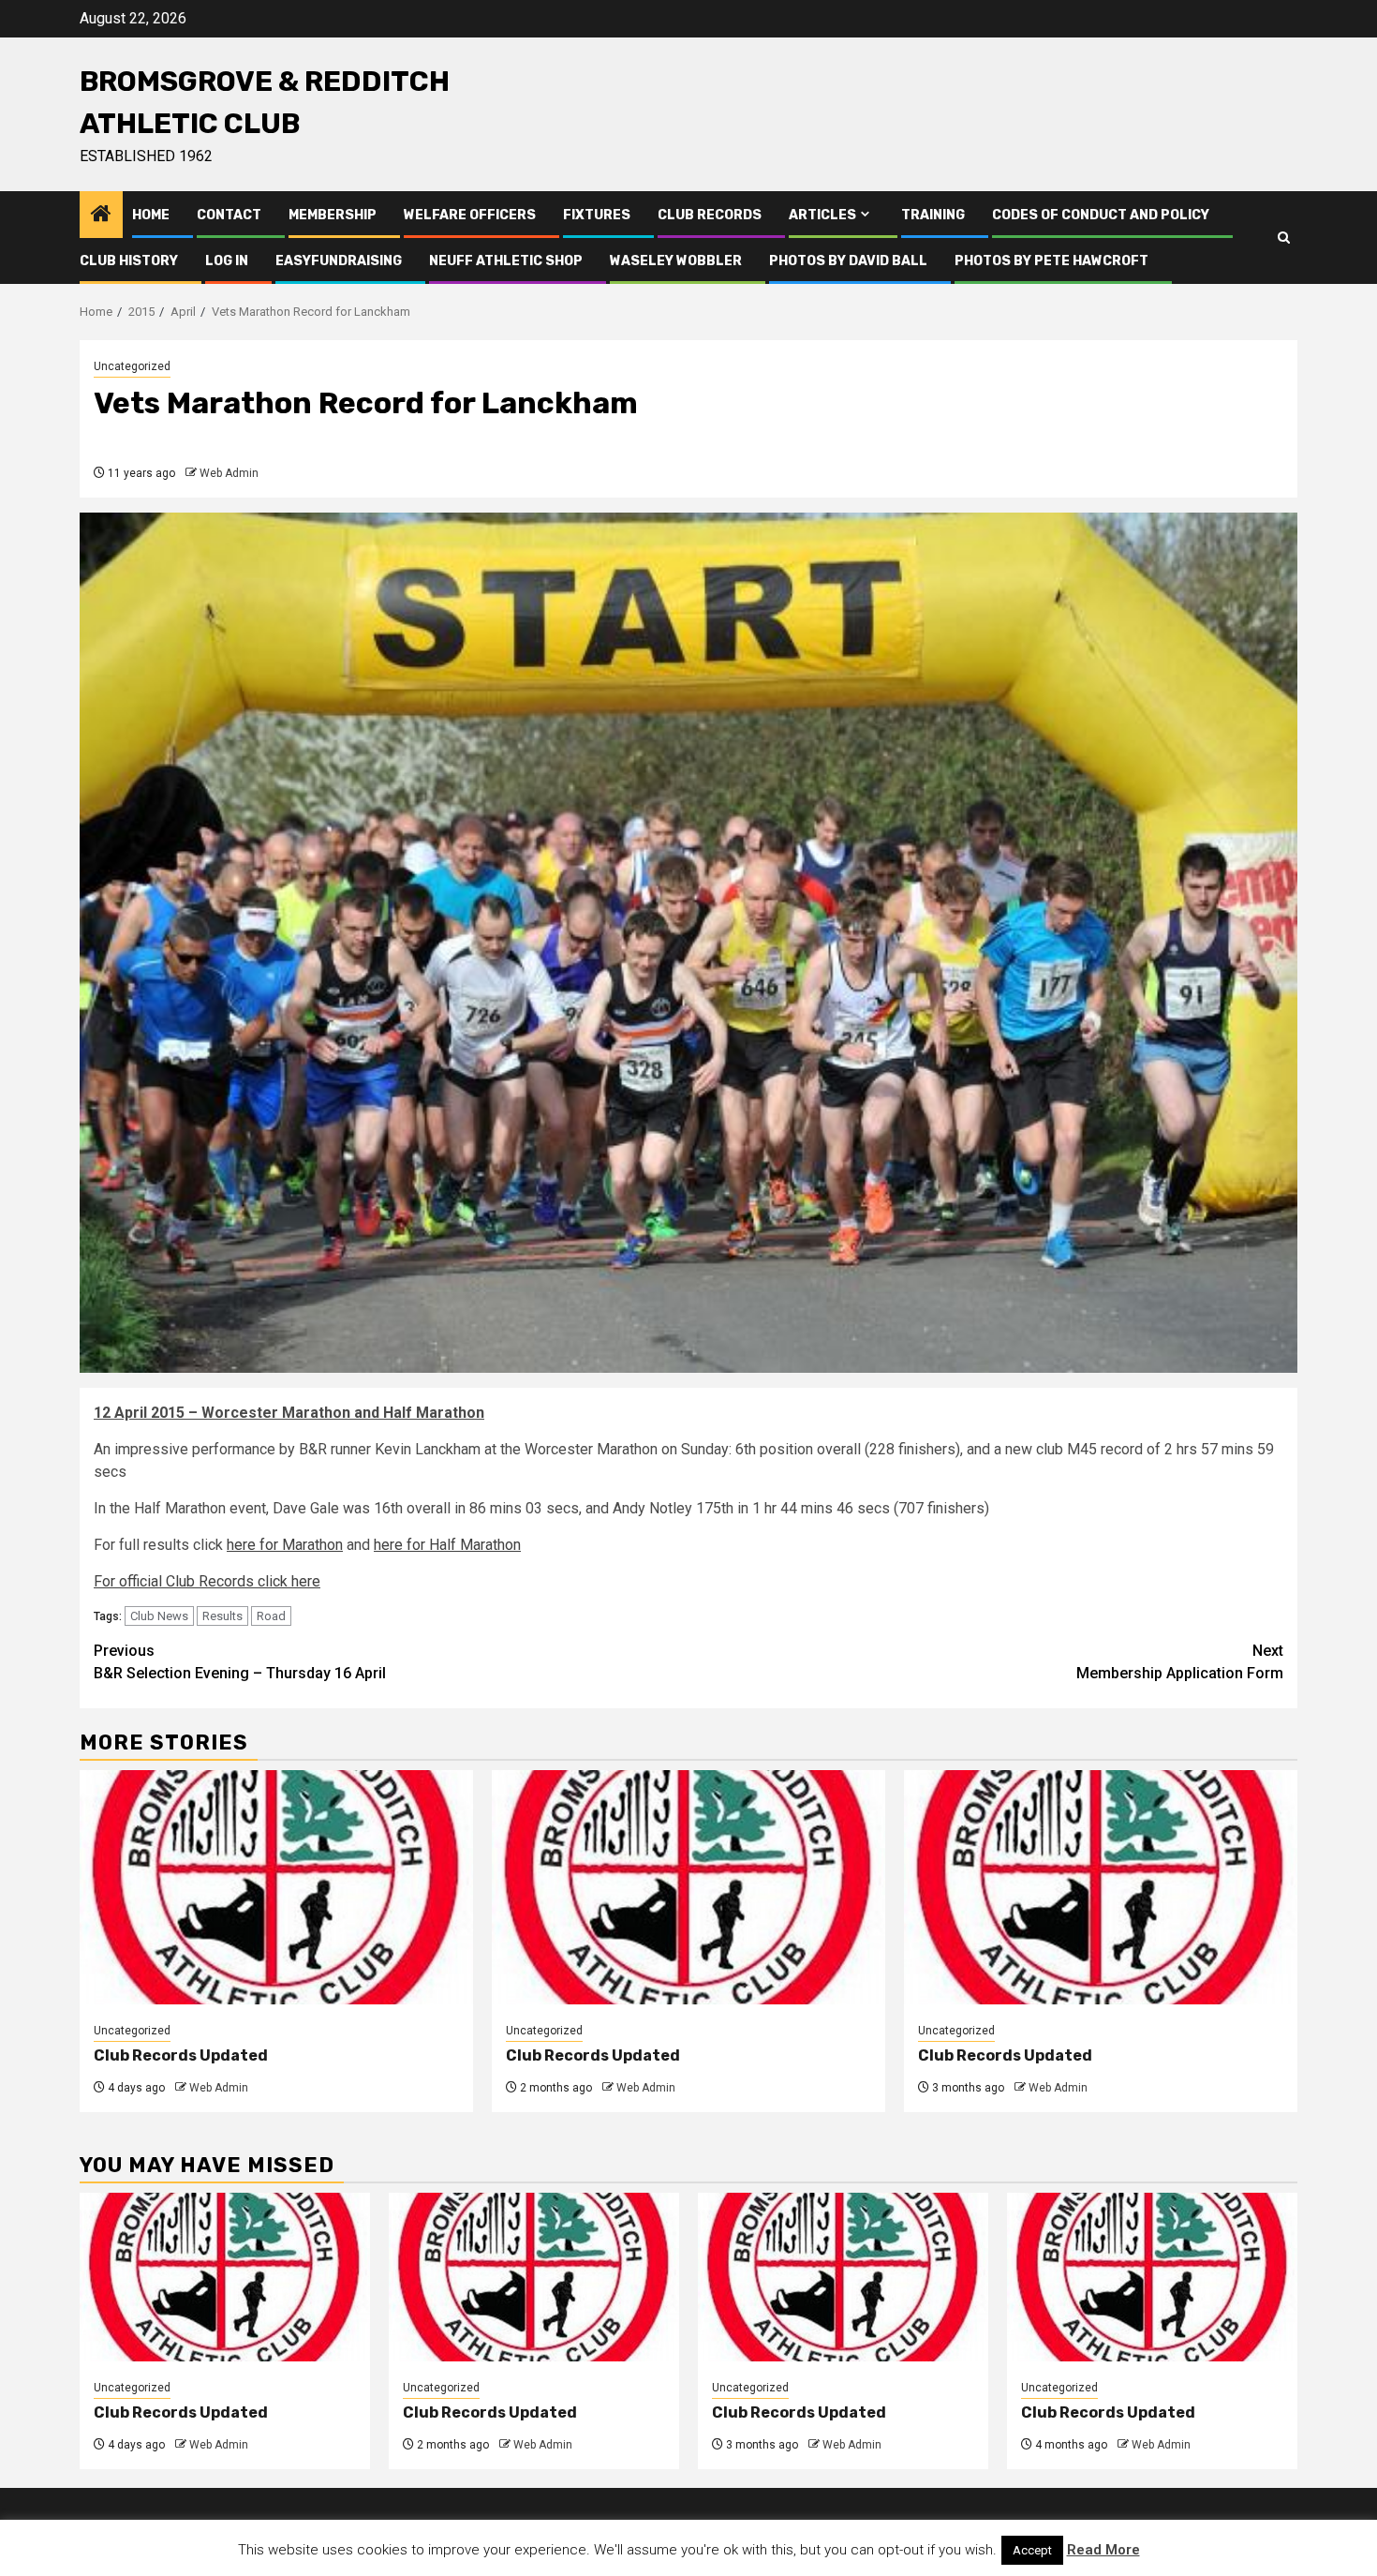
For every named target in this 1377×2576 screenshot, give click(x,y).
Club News (159, 1616)
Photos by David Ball (848, 261)
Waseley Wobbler (676, 261)
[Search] (1284, 238)
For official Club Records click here (207, 1581)
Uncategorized (132, 366)
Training (933, 215)
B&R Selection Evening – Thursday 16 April (240, 1662)
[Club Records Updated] (276, 1887)
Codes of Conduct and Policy (1101, 215)
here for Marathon (285, 1545)
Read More (1103, 2550)
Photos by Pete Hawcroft (1051, 261)
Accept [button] (1032, 2550)
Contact (229, 215)
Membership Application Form (1180, 1662)
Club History (129, 261)
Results (222, 1616)
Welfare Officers (470, 215)
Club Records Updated (181, 2055)
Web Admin (229, 473)
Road (271, 1616)
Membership (333, 215)
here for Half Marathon (447, 1545)
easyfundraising (339, 261)
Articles (822, 215)
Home (151, 215)
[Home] (101, 216)
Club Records (710, 215)
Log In (227, 261)
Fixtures (597, 215)
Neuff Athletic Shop (506, 261)
